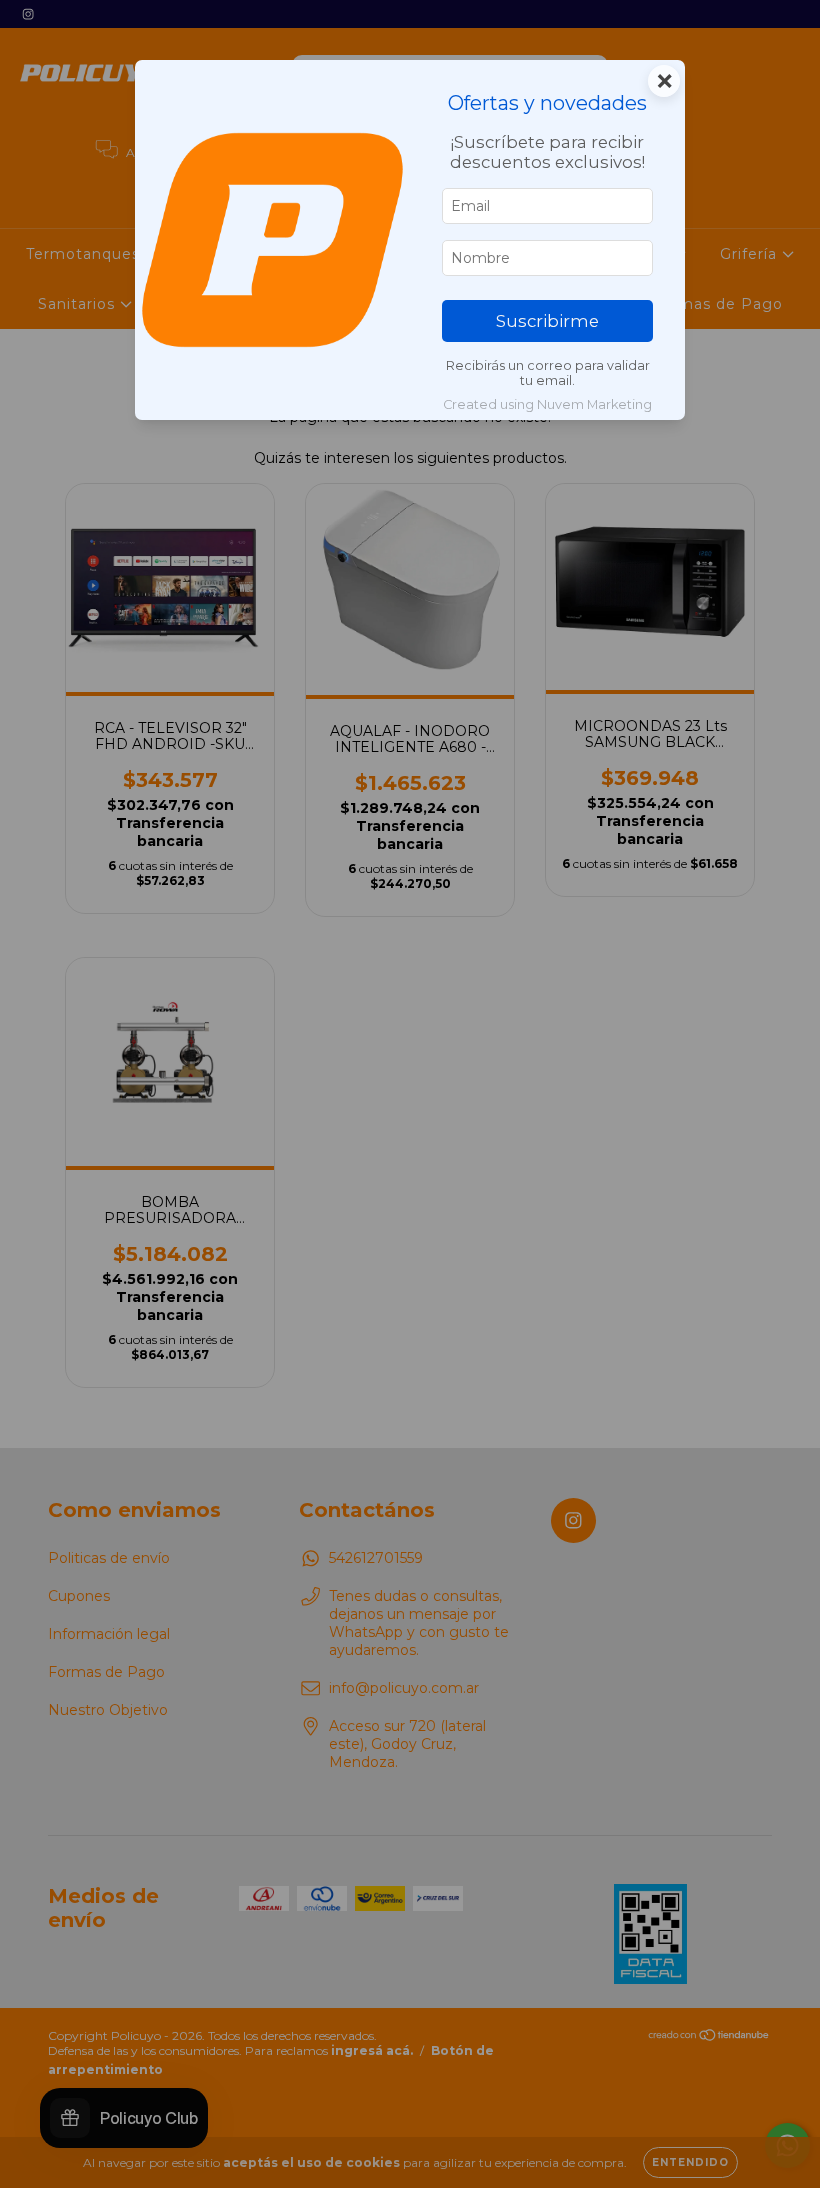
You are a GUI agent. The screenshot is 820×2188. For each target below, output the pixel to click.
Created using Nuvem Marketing (547, 404)
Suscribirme (547, 321)
